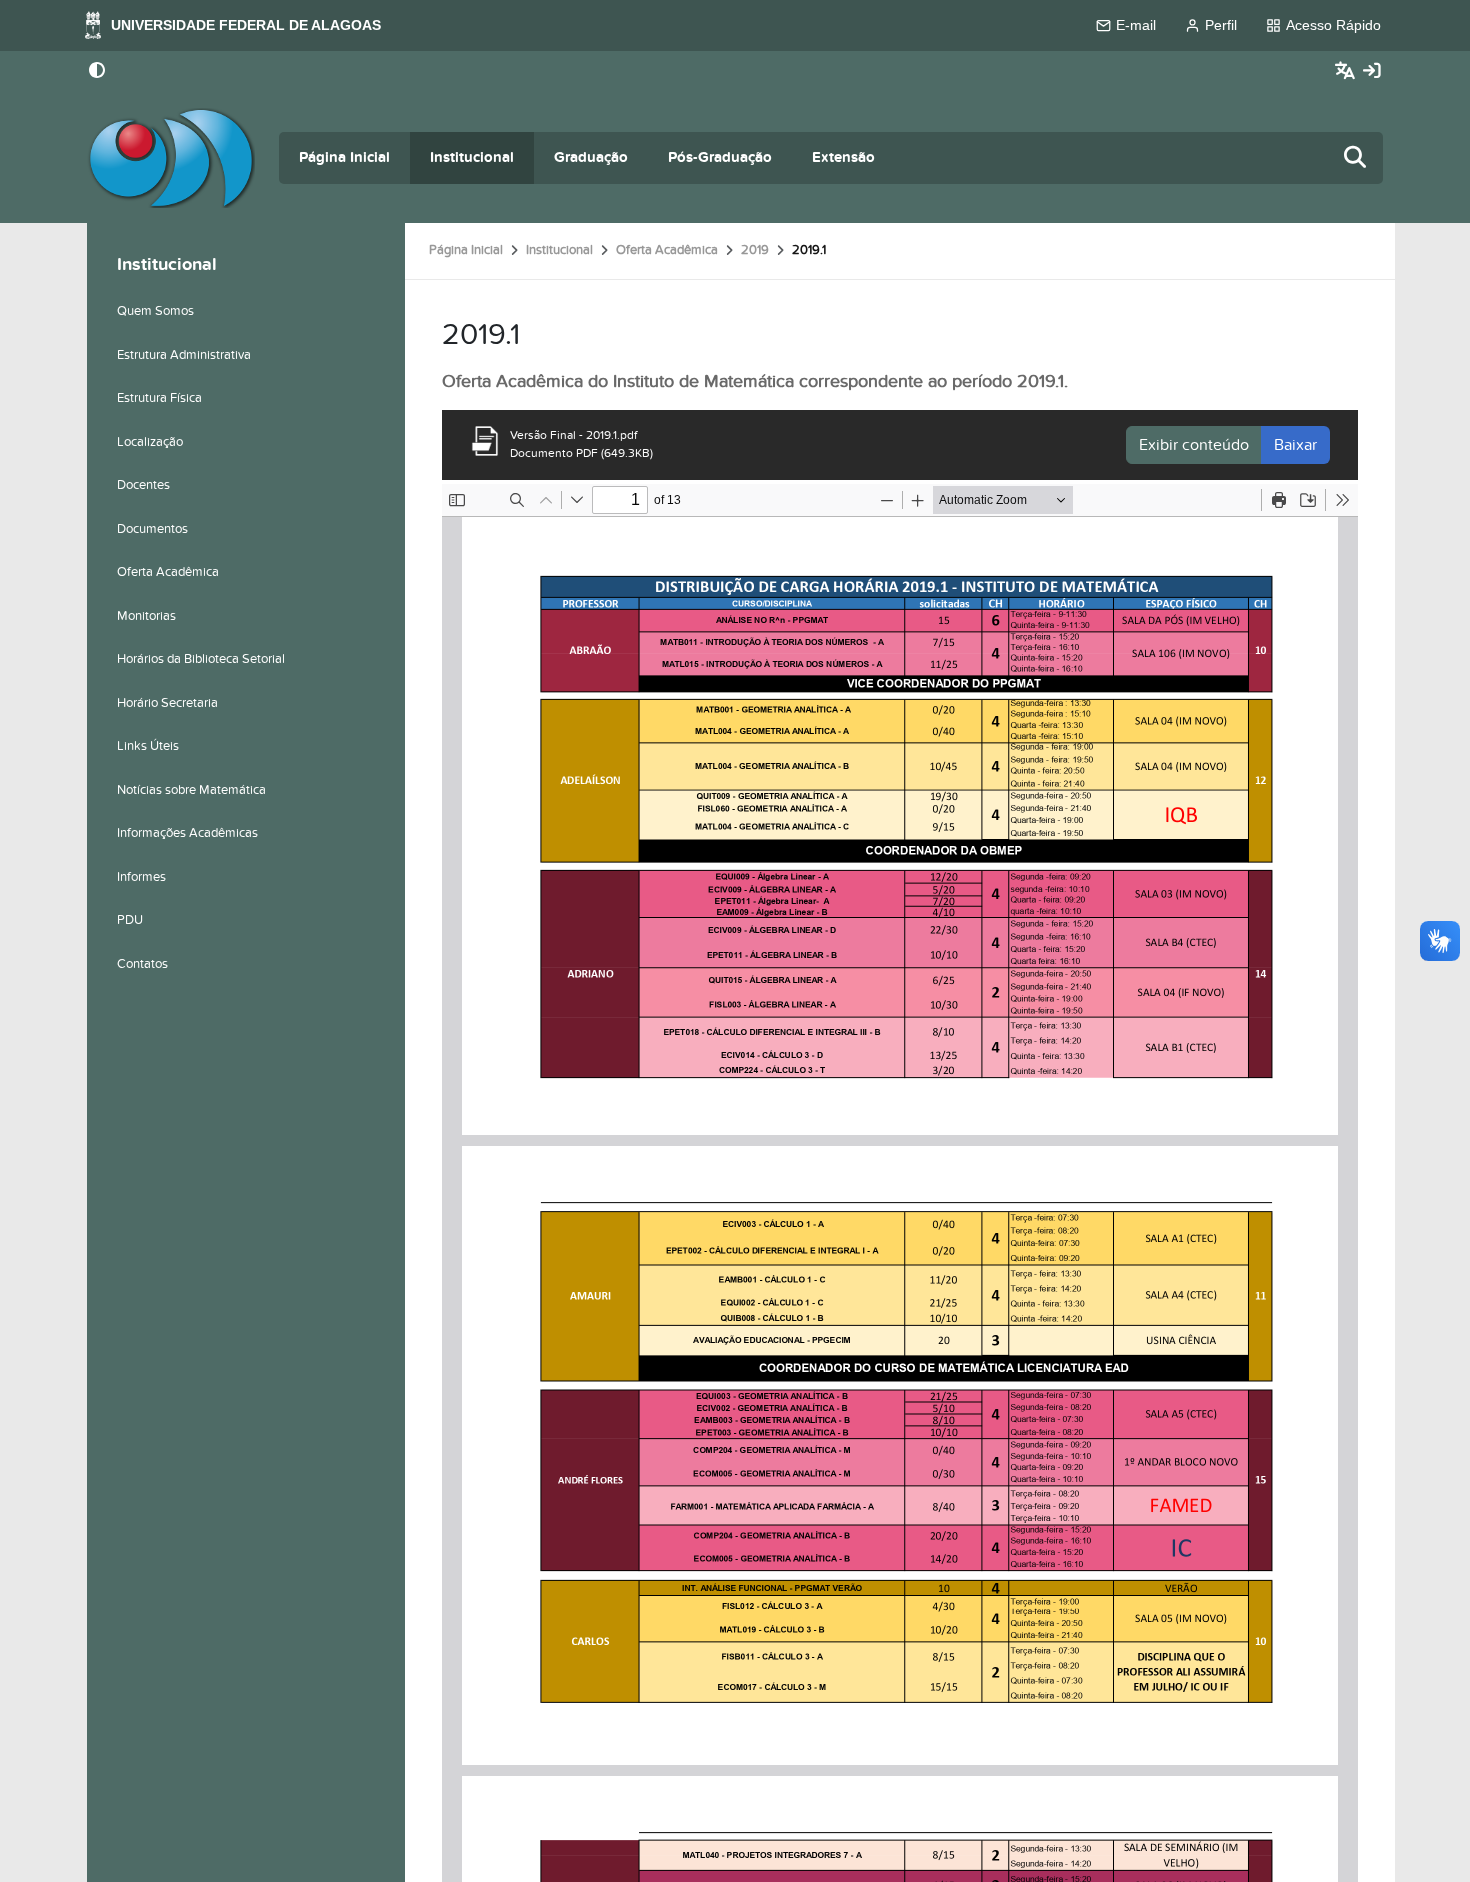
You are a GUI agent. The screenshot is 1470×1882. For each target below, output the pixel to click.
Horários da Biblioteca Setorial (201, 659)
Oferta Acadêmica (667, 250)
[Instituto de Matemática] (171, 158)
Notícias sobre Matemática (191, 790)
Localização (150, 442)
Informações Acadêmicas (187, 833)
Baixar (1295, 445)
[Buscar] (1356, 158)
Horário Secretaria (167, 703)
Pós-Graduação (720, 157)
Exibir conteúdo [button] (1194, 445)
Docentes (143, 485)
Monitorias (146, 616)
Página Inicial (344, 157)
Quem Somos (155, 311)
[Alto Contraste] (97, 72)
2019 (755, 250)
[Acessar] (1372, 71)
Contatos (142, 964)
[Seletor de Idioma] (1347, 71)
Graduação (591, 157)
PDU (130, 920)
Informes (141, 877)
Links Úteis (148, 746)
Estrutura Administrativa (184, 355)
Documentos (152, 529)
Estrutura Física (159, 398)
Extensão (843, 157)
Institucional (472, 157)
